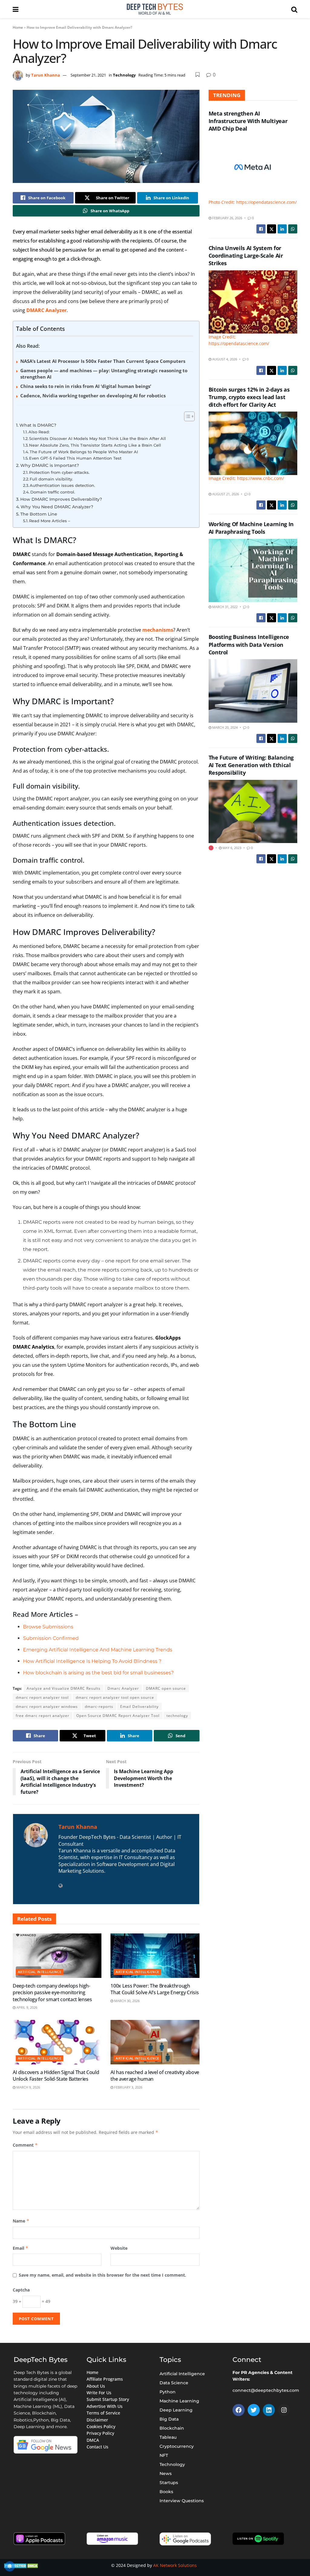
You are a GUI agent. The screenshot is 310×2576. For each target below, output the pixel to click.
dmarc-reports (99, 1706)
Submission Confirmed (51, 1638)
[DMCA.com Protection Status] (22, 2565)
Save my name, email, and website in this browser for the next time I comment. (102, 2275)
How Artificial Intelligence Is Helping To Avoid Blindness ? (92, 1661)
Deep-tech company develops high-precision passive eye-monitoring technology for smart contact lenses (52, 1993)
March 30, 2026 (126, 2001)
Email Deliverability (139, 1706)
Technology (124, 75)
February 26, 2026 (227, 218)
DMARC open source (166, 1688)
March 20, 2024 (224, 727)
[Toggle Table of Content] (186, 416)
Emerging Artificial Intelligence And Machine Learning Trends (98, 1650)
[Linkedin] (269, 2410)
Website (119, 2248)
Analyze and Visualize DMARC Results (64, 1688)
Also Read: (39, 432)
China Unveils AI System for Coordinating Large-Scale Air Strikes (246, 256)
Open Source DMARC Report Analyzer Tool (118, 1716)
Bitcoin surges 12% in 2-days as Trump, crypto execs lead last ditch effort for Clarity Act (249, 397)
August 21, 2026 (225, 494)
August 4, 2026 (224, 359)
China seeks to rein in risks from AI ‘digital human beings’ (86, 386)
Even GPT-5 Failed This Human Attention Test (75, 458)
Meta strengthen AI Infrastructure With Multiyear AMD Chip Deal (248, 121)
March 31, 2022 (224, 607)
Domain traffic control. (53, 492)
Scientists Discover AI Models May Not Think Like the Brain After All (97, 438)
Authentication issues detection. (62, 485)
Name (21, 2221)
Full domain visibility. (51, 479)
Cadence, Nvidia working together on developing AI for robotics (93, 396)
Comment (25, 2145)
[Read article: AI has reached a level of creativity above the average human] (155, 2042)
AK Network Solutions (175, 2565)
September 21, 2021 (88, 75)
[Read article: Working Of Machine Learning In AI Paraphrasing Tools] (253, 571)
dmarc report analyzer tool (42, 1697)
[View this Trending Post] (211, 848)
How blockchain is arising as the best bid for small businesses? (98, 1673)
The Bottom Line (39, 514)
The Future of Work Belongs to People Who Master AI (84, 452)
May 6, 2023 (231, 848)
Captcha (21, 2290)
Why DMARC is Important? (50, 465)
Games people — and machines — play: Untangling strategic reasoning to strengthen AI (104, 374)
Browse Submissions (48, 1627)
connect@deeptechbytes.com (266, 2390)
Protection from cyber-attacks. (59, 472)
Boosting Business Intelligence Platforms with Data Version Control (249, 644)
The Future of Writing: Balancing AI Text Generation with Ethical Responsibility (251, 765)
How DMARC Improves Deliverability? (61, 499)
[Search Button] (294, 9)
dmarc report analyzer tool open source (115, 1697)
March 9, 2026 (28, 2087)
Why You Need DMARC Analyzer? (57, 507)
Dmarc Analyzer (123, 1688)
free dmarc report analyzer (43, 1716)
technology (177, 1716)
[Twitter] (254, 2410)
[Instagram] (284, 2410)
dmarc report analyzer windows (47, 1706)
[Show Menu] (16, 9)
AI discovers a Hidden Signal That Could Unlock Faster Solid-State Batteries (56, 2076)
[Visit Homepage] (155, 9)
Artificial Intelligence (40, 1972)
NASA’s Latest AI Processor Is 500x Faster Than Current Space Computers (103, 361)
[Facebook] (239, 2410)
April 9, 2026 (26, 2007)
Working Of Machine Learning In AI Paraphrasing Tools (251, 528)
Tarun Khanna (46, 75)
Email (21, 2248)
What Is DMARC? (38, 425)
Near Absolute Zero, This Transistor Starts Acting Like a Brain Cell (95, 445)
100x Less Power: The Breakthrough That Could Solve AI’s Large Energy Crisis (155, 1989)
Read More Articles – (50, 521)
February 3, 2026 (128, 2087)
